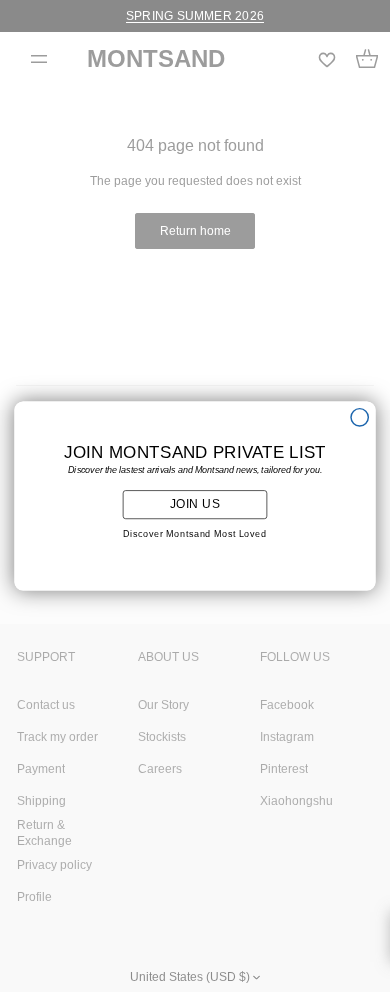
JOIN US (195, 504)
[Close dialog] (359, 417)
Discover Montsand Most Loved (195, 534)
